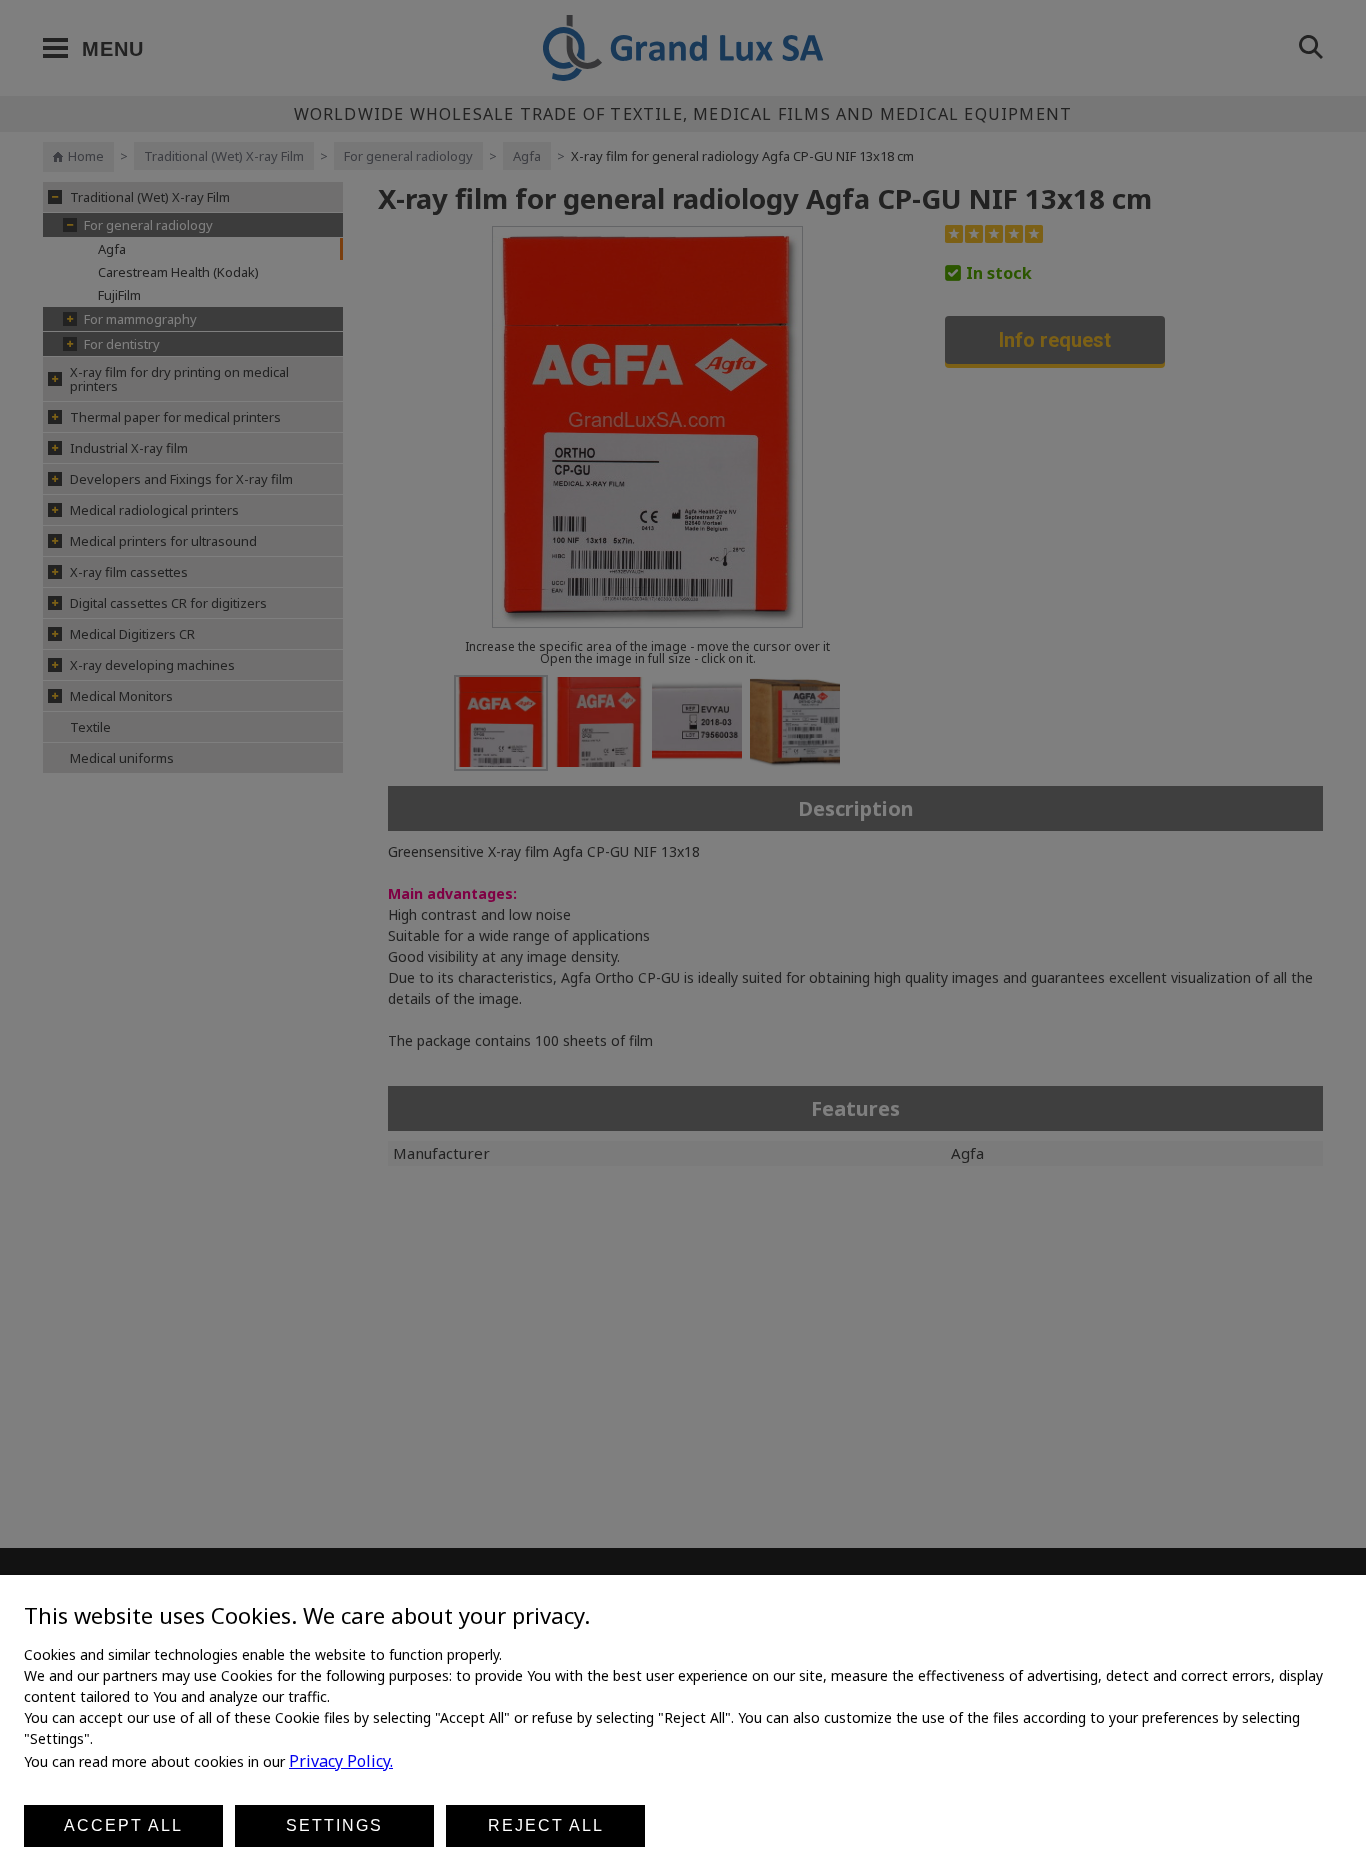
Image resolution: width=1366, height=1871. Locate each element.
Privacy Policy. (341, 1761)
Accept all (123, 1825)
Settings (334, 1825)
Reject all (546, 1825)
